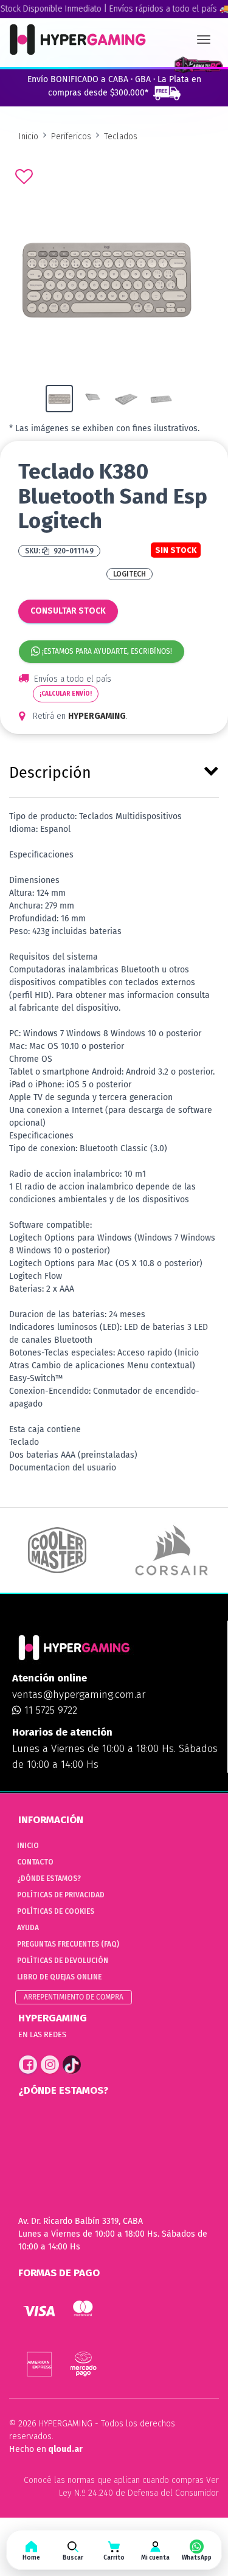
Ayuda (28, 1928)
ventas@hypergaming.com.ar (79, 1695)
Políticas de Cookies (56, 1911)
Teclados (121, 137)
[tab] (114, 770)
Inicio (29, 137)
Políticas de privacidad (61, 1895)
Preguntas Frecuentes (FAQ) (68, 1944)
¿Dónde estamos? (49, 1878)
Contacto (35, 1862)
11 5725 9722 (49, 1710)
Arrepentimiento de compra (74, 1997)
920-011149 (73, 551)
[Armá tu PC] (199, 65)
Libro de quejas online (59, 1977)
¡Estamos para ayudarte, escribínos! (106, 651)
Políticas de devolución (63, 1961)
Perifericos (71, 137)
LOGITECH (130, 574)
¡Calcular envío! (66, 694)
